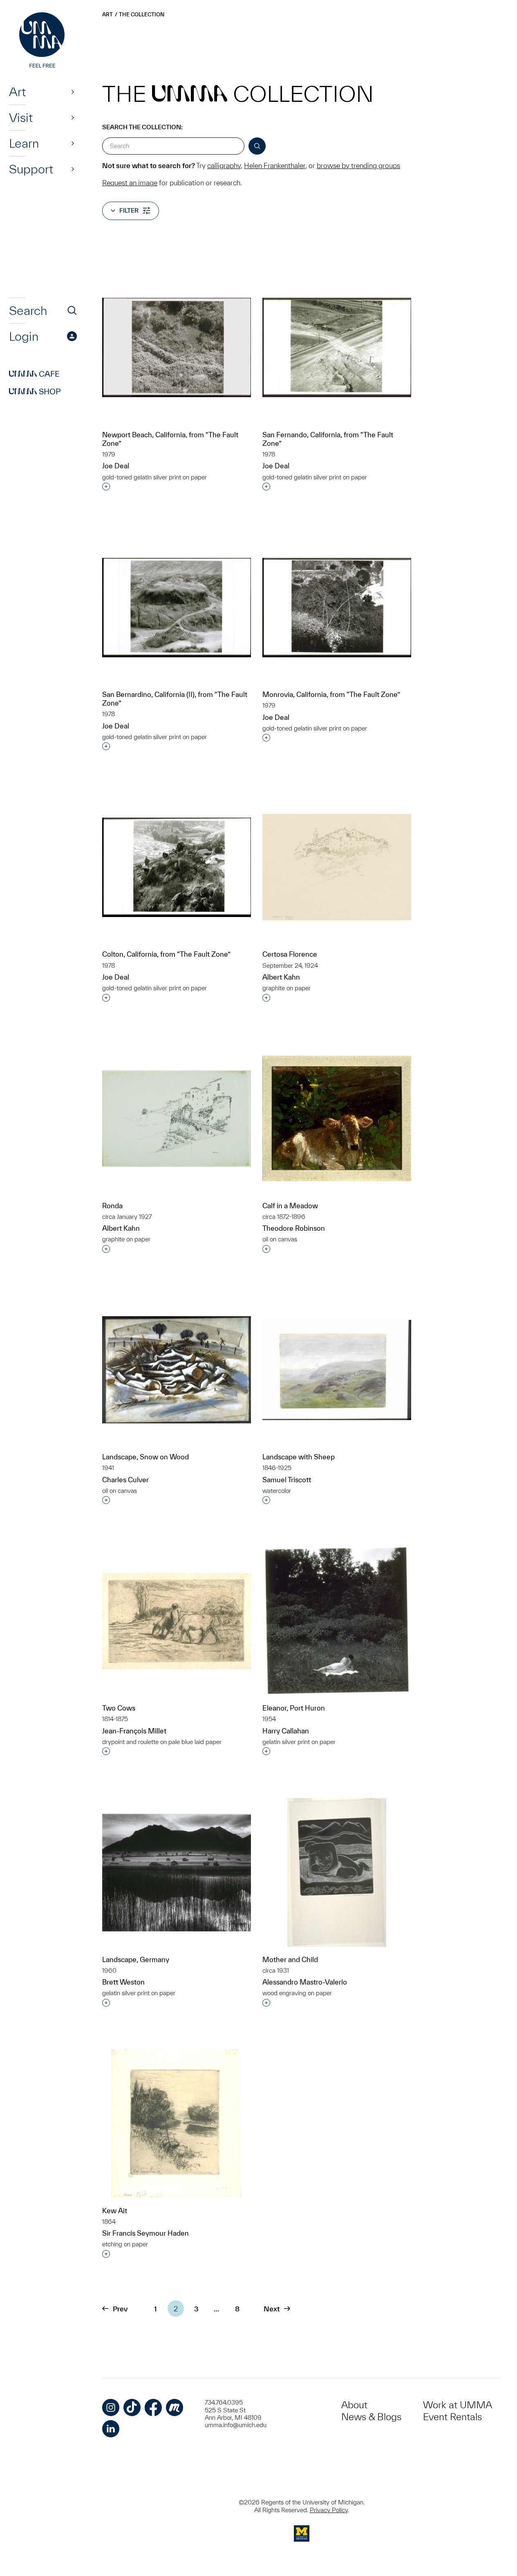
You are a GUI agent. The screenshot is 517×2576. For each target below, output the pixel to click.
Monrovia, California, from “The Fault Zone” (331, 694)
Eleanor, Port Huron (294, 1708)
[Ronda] (177, 1119)
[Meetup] (175, 2407)
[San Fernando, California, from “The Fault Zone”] (337, 347)
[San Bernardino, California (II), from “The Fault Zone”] (177, 608)
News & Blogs (371, 2417)
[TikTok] (132, 2407)
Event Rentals (452, 2417)
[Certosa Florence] (337, 867)
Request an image (130, 183)
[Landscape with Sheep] (337, 1370)
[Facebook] (153, 2407)
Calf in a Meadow (290, 1206)
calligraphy (224, 165)
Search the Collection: (142, 127)
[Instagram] (111, 2407)
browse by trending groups (358, 165)
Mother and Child (290, 1959)
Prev (120, 2309)
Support (31, 169)
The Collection (142, 15)
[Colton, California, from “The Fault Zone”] (177, 867)
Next (272, 2309)
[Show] (73, 92)
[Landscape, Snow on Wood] (177, 1370)
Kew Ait (115, 2211)
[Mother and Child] (337, 1872)
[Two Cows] (177, 1621)
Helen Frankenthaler (275, 165)
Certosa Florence (290, 954)
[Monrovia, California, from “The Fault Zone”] (337, 608)
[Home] (43, 41)
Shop (35, 391)
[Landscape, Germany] (177, 1872)
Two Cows (119, 1708)
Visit (21, 117)
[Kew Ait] (177, 2124)
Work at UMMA (458, 2405)
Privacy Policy (329, 2510)
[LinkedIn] (111, 2429)
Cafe (34, 374)
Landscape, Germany (136, 1959)
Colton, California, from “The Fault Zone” (166, 954)
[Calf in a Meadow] (337, 1118)
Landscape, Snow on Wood (145, 1457)
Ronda (112, 1206)
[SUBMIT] (257, 146)
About (354, 2405)
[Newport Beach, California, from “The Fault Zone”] (177, 347)
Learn (24, 143)
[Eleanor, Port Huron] (337, 1621)
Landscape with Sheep (299, 1457)
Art (17, 92)
